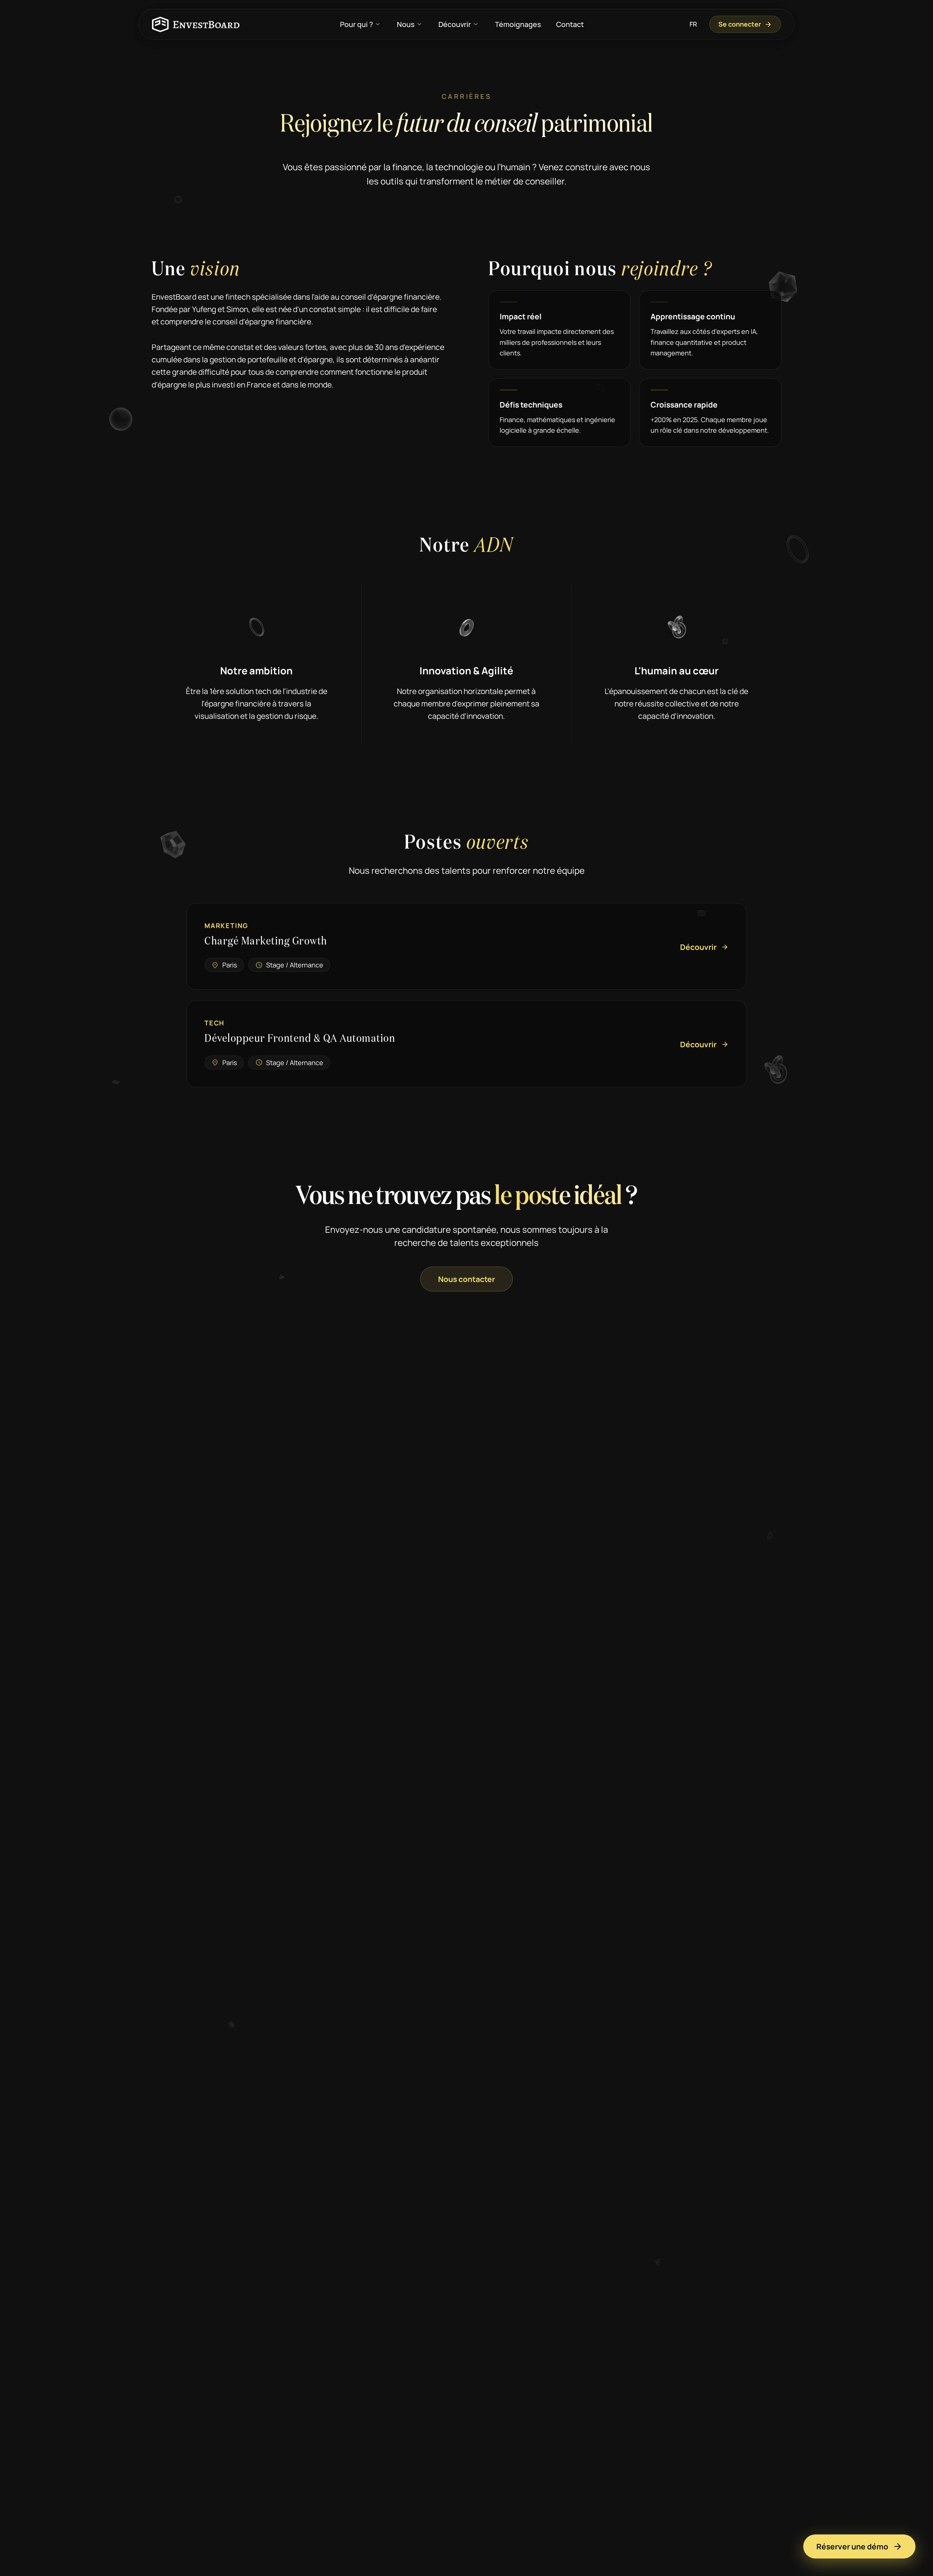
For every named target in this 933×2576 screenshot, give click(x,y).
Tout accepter (392, 2546)
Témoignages (518, 24)
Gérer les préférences (534, 2546)
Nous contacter (466, 1279)
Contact (570, 24)
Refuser (460, 2546)
